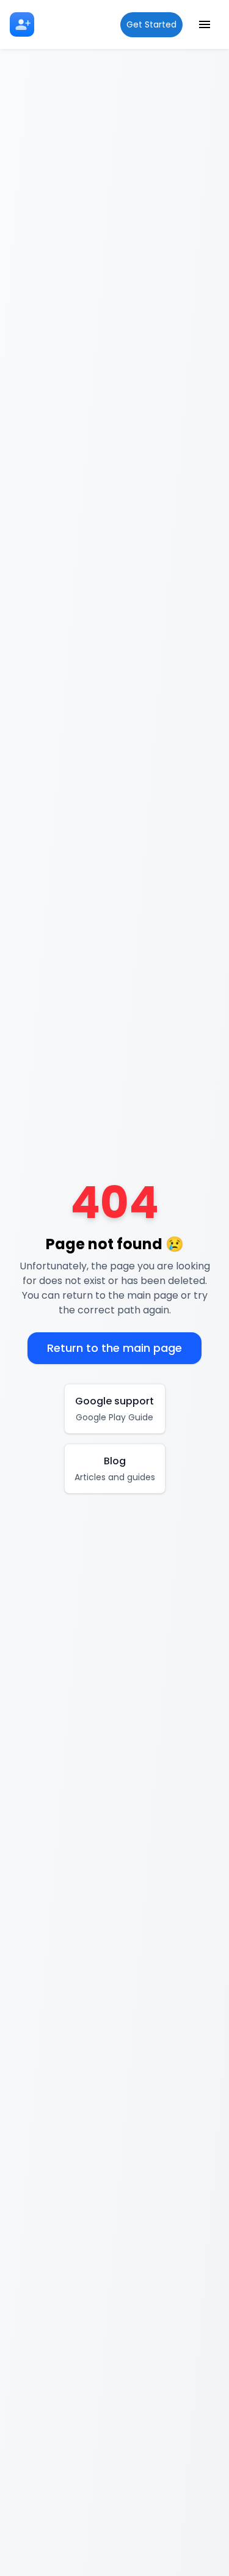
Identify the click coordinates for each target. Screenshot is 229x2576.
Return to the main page (114, 1348)
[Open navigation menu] (205, 24)
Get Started (151, 24)
